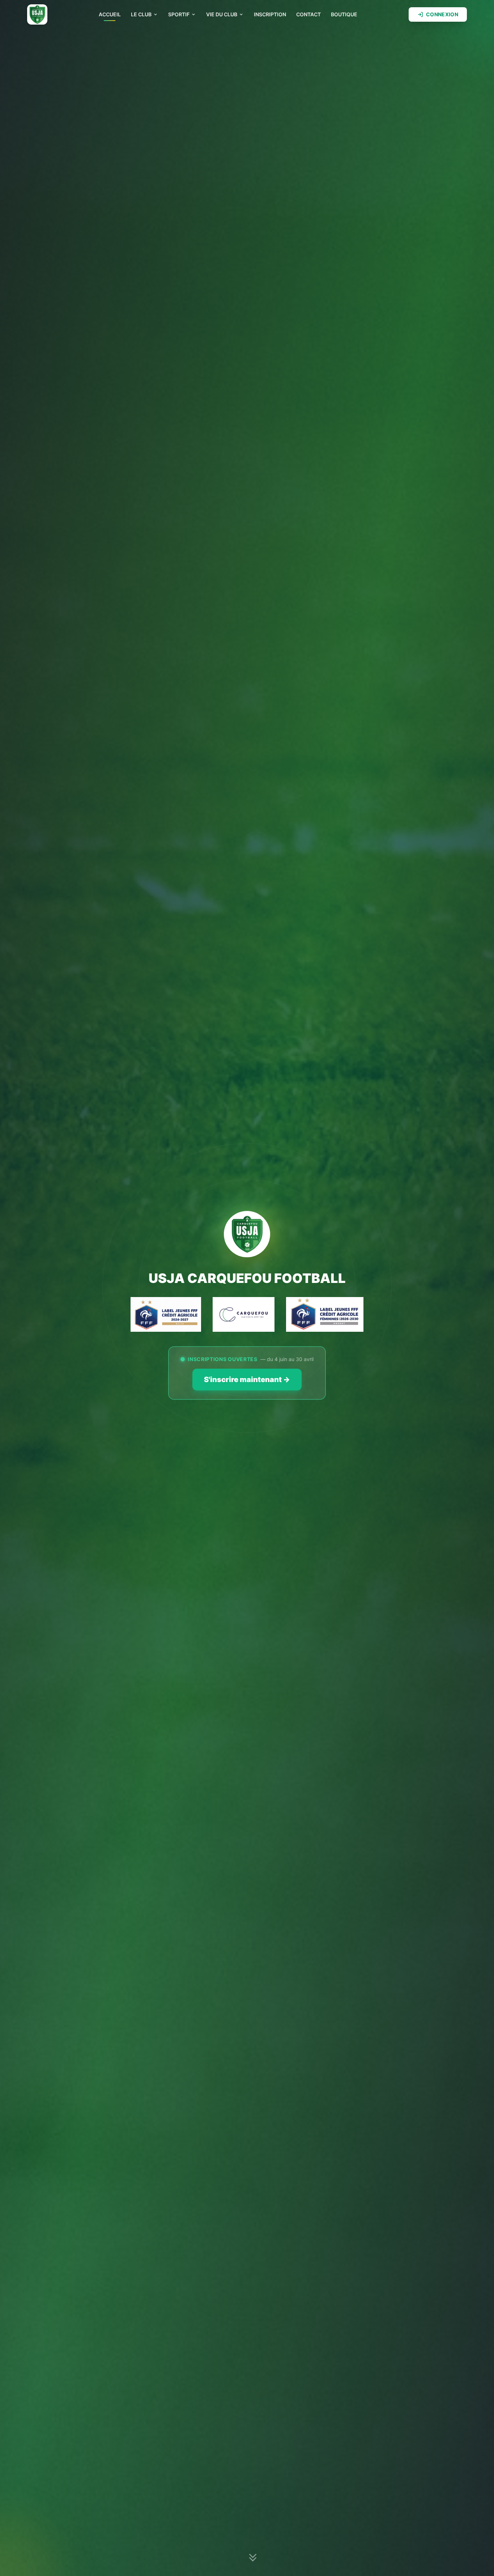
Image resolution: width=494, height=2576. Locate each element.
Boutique (344, 14)
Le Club (141, 14)
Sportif (179, 14)
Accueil (110, 14)
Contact (308, 14)
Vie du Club (222, 14)
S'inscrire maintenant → (247, 1380)
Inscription (270, 14)
